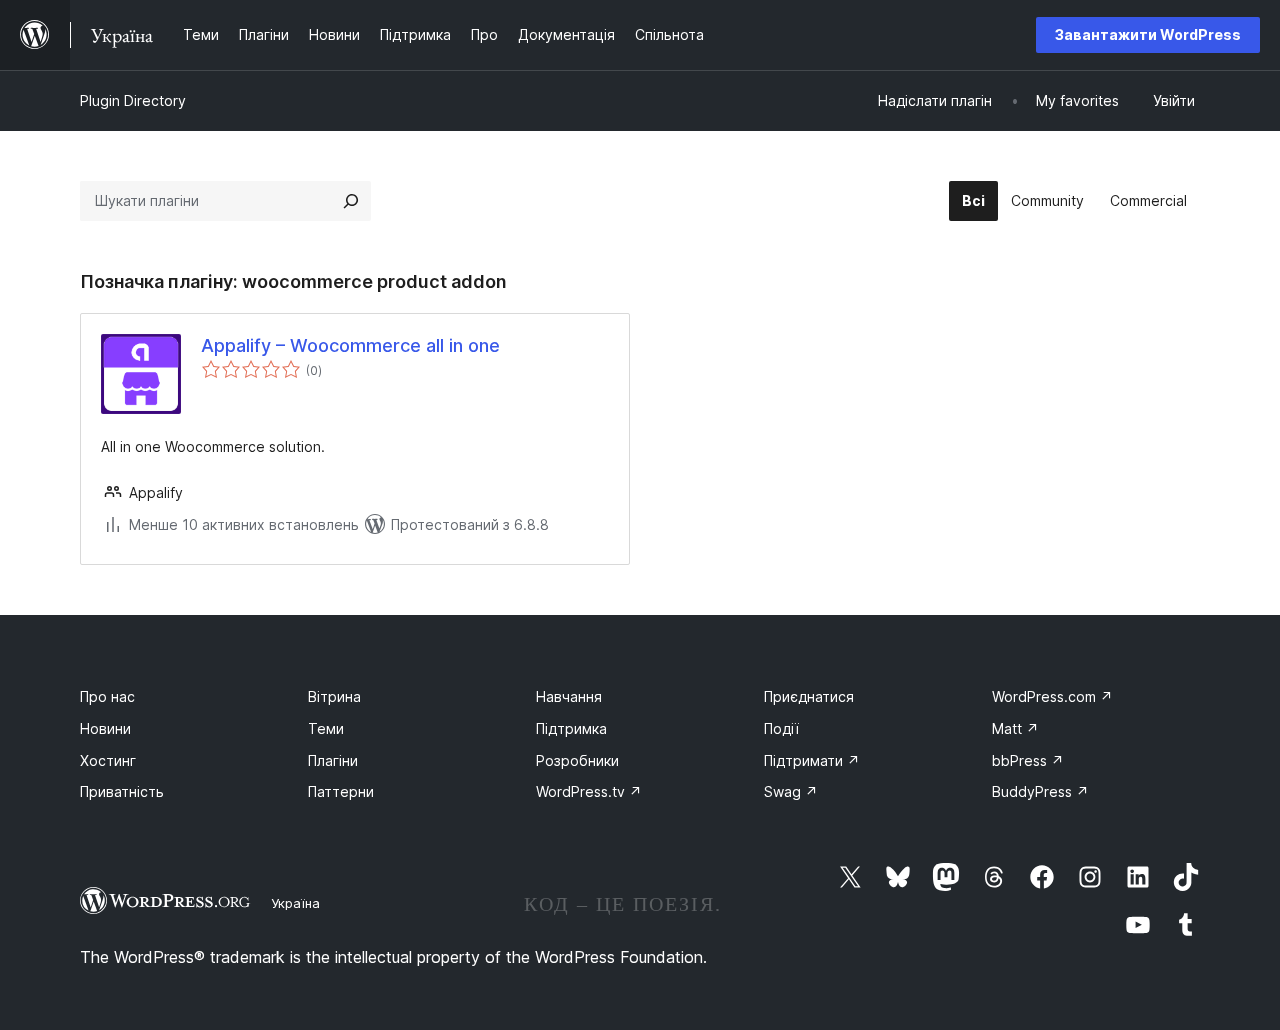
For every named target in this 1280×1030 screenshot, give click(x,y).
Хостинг (108, 760)
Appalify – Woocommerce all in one (350, 345)
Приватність (122, 791)
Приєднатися (809, 696)
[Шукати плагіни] (351, 201)
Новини (105, 728)
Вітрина (334, 696)
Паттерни (341, 791)
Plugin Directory (133, 100)
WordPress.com (1052, 696)
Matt (1015, 728)
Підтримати (812, 760)
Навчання (569, 696)
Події (781, 728)
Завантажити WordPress (1148, 34)
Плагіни (333, 760)
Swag (791, 791)
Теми (326, 728)
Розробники (577, 760)
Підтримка (571, 728)
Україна (295, 903)
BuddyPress (1040, 791)
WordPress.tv (589, 791)
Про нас (107, 696)
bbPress (1028, 760)
